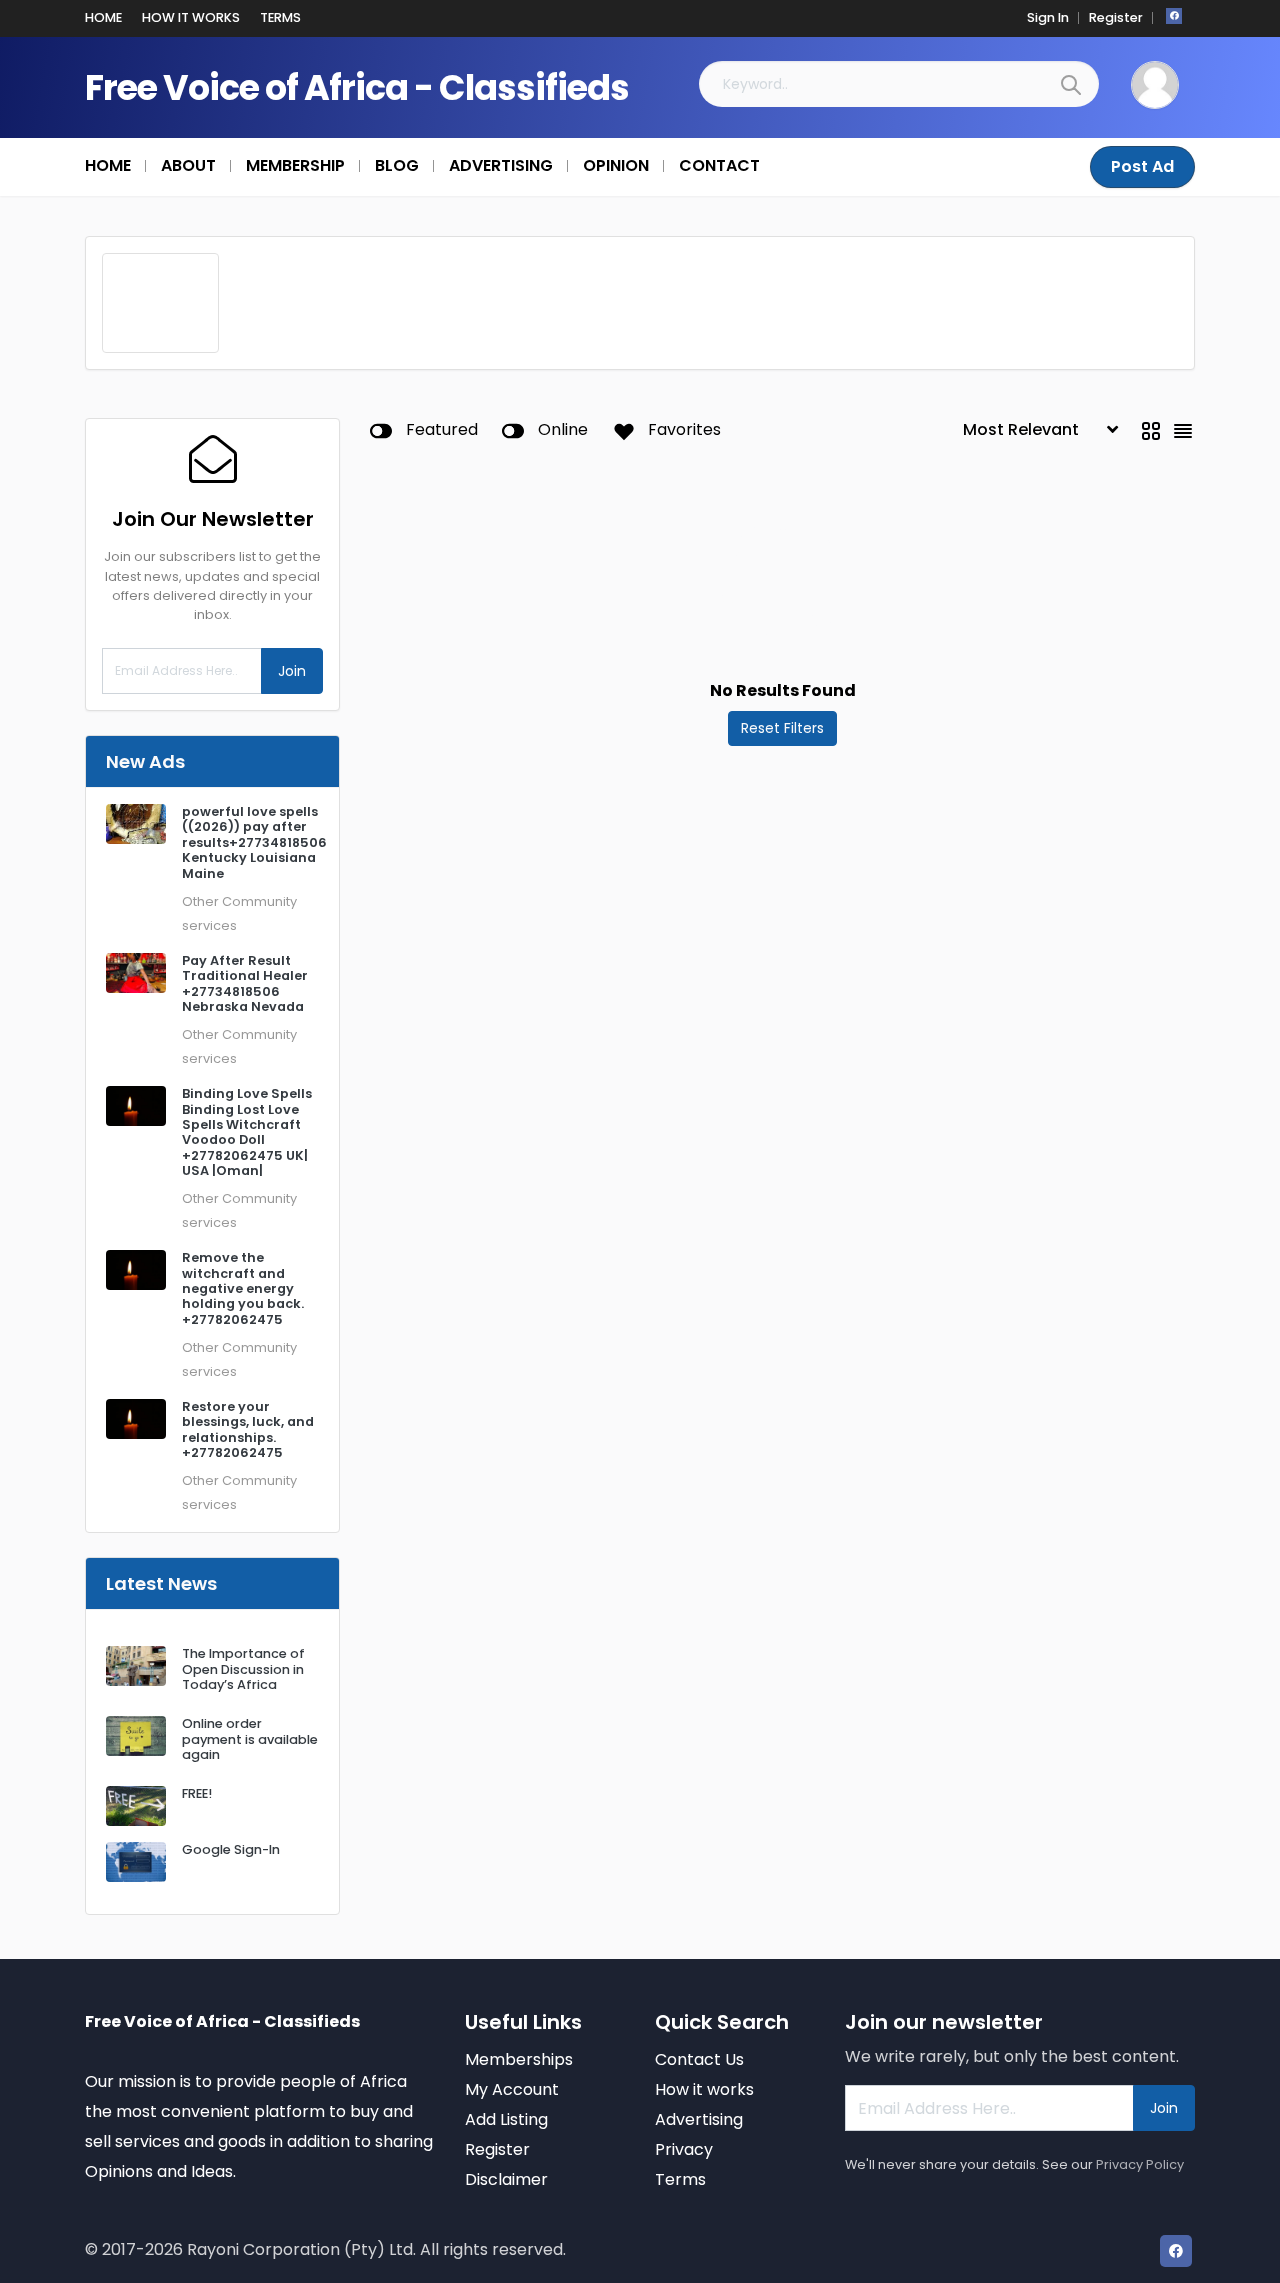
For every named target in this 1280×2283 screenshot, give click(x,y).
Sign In (1048, 17)
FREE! (197, 1793)
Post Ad (1142, 166)
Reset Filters (782, 728)
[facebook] (1174, 16)
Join (292, 671)
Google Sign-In (231, 1849)
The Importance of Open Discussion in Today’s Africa (243, 1669)
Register (1116, 17)
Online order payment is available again (250, 1739)
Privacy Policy (1140, 2164)
